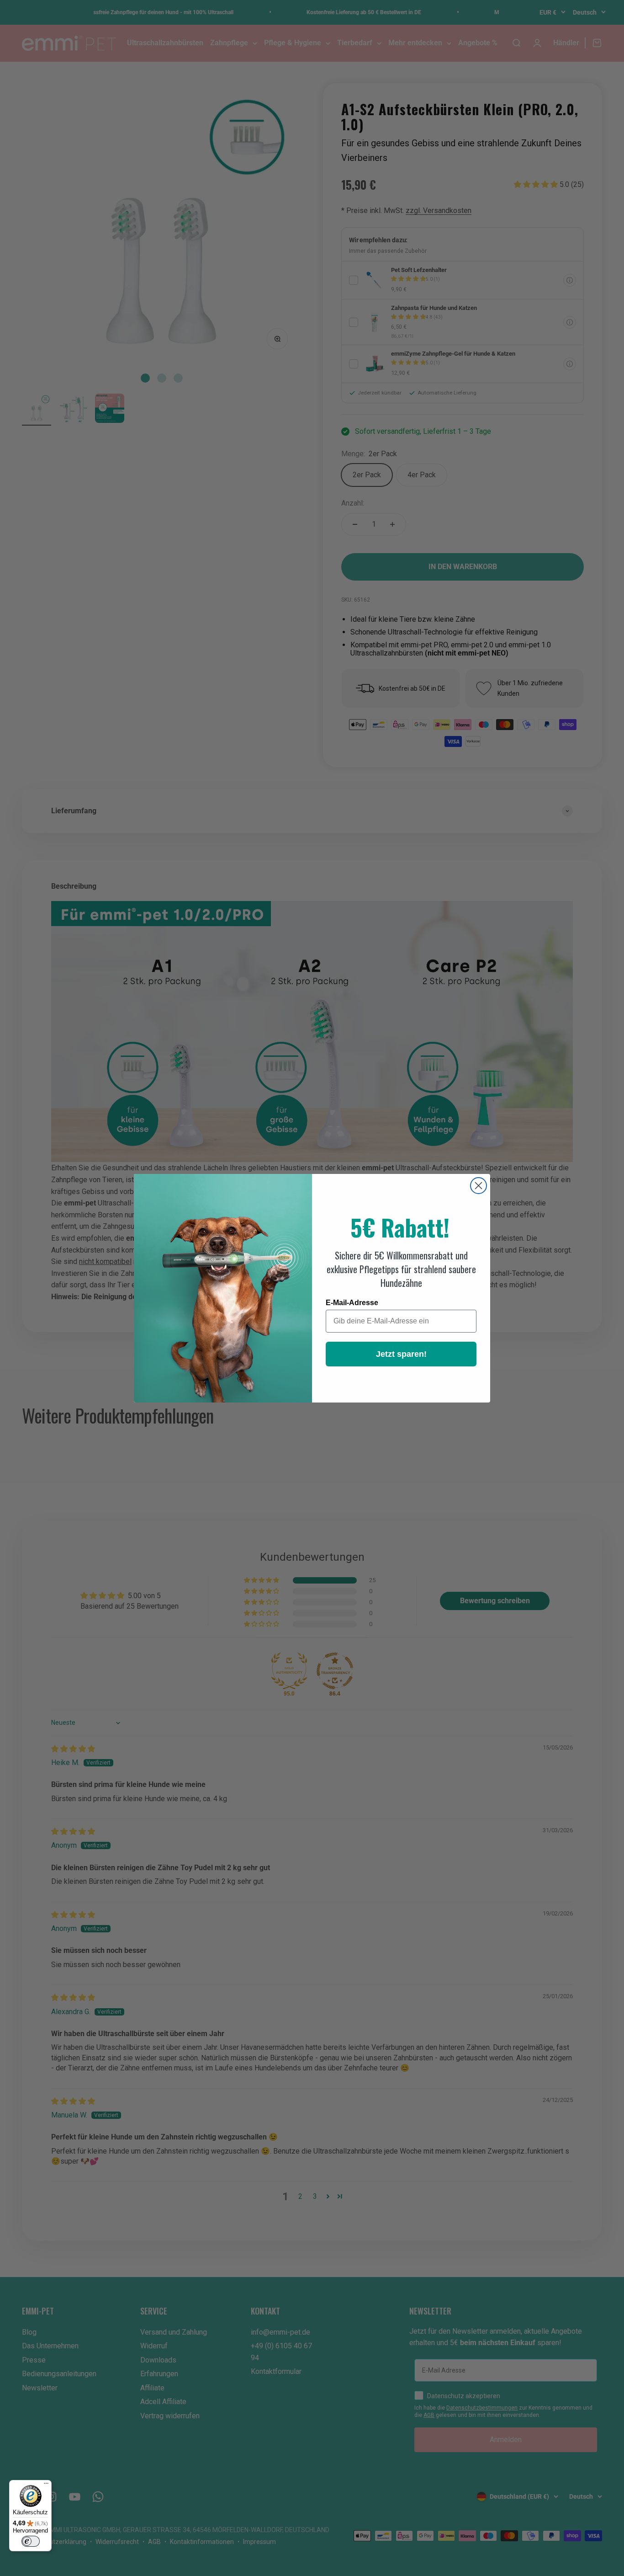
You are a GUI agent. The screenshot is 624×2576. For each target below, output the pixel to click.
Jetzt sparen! (401, 1354)
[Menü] (46, 2485)
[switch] (31, 2541)
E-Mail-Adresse (352, 1303)
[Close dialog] (479, 1186)
